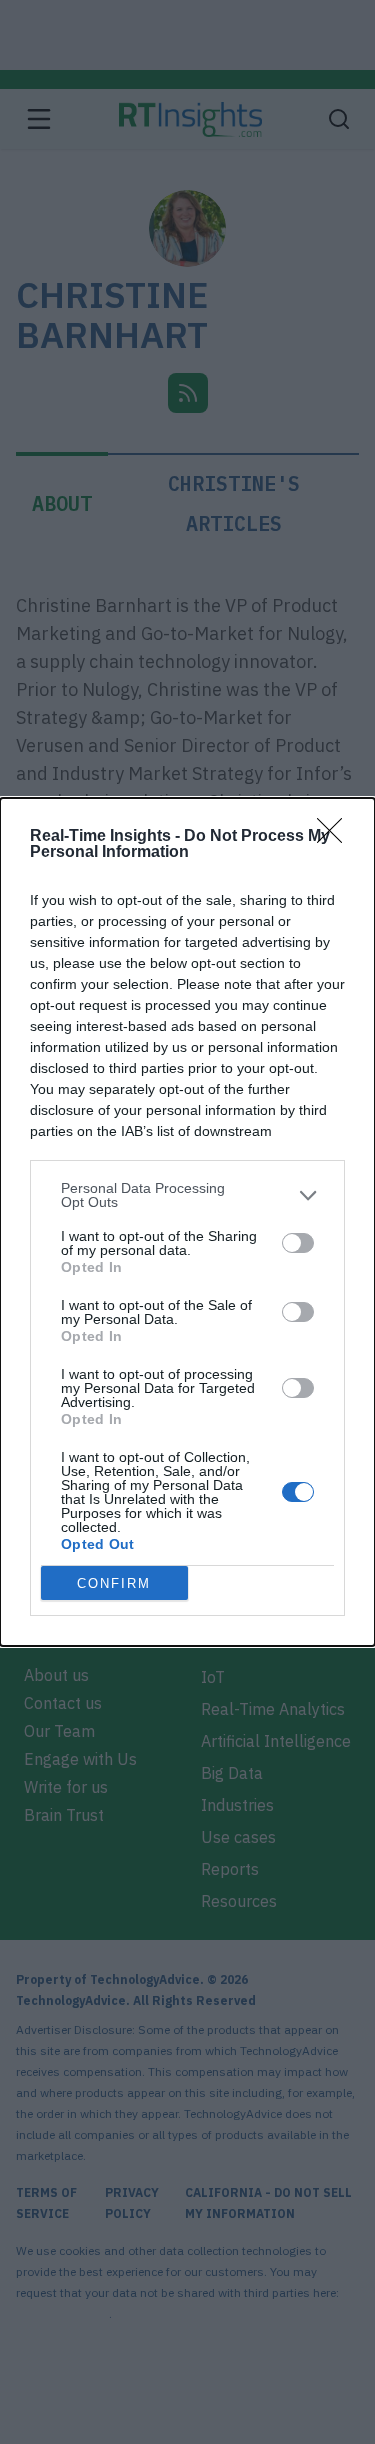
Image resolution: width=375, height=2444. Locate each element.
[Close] (336, 837)
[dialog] (187, 1222)
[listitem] (187, 1195)
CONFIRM (114, 1583)
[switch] (298, 1243)
